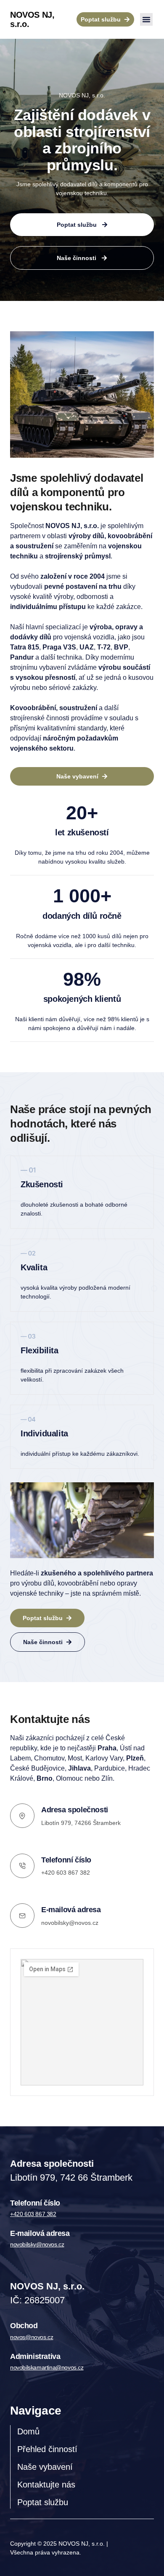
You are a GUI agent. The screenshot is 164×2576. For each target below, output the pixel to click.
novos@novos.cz (32, 2337)
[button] (146, 19)
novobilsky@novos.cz (70, 1923)
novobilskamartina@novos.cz (47, 2367)
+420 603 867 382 (33, 2214)
